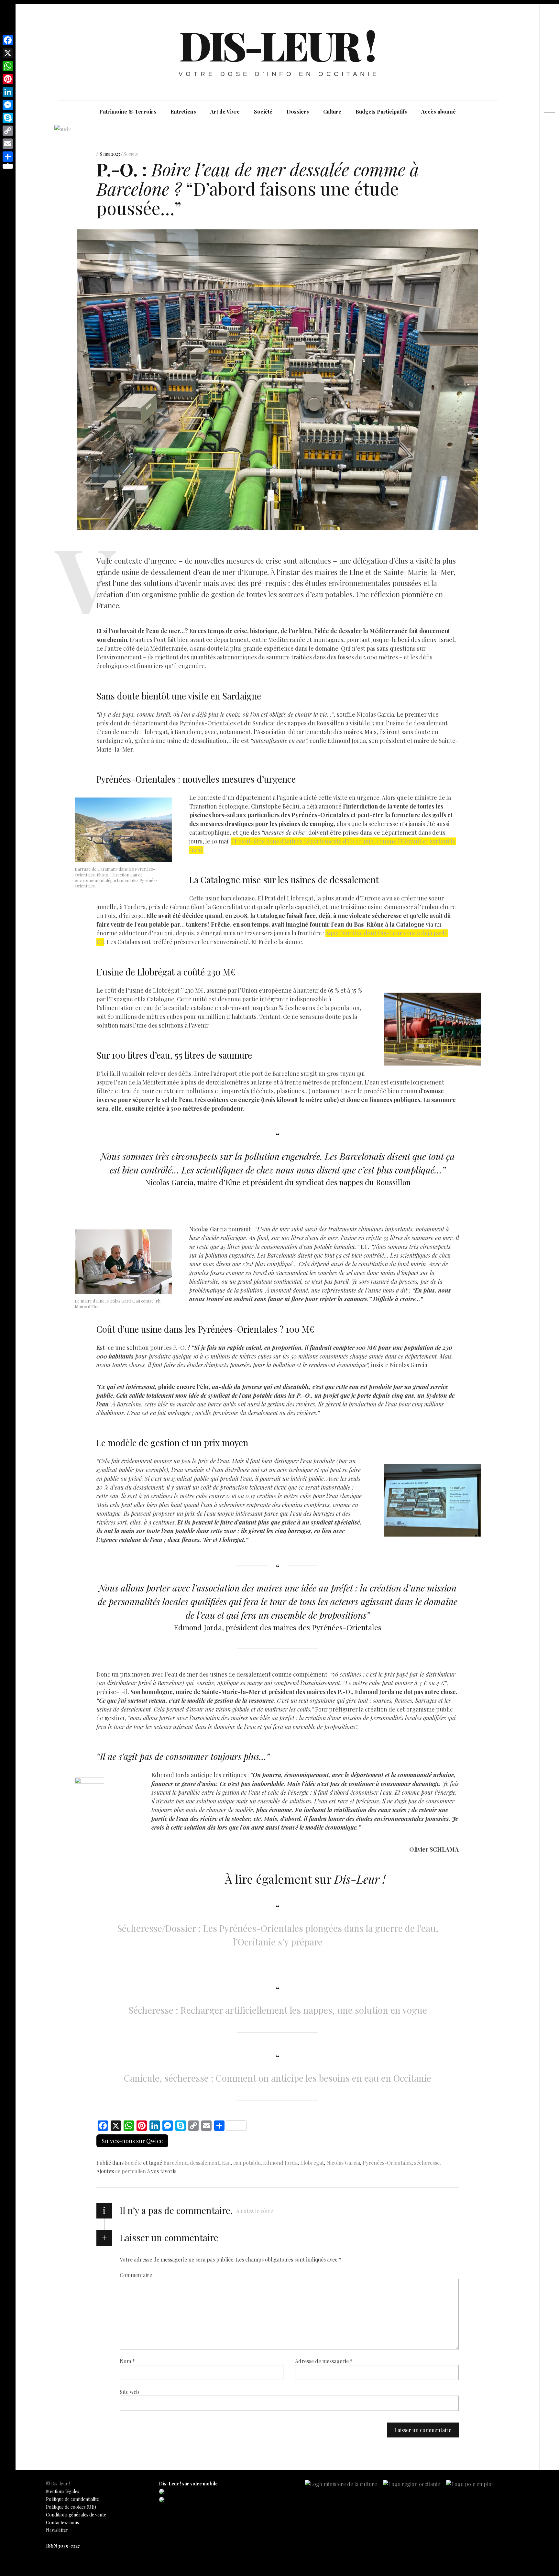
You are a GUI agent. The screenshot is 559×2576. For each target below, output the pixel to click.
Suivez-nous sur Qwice (132, 2141)
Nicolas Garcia (343, 2163)
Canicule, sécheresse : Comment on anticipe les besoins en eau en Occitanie (278, 2078)
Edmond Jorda (280, 2163)
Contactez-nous (62, 2522)
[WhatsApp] (8, 66)
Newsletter (57, 2530)
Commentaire (136, 2275)
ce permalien (131, 2171)
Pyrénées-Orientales (387, 2163)
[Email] (8, 144)
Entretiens (183, 111)
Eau (226, 2163)
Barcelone (175, 2163)
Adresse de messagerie (324, 2361)
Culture (332, 111)
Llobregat (312, 2163)
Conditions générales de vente (76, 2515)
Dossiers (298, 111)
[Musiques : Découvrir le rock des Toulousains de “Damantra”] (549, 149)
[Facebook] (8, 40)
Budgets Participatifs (381, 111)
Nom (127, 2361)
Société (263, 111)
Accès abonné (438, 111)
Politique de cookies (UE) (71, 2507)
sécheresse (427, 2163)
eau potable (247, 2163)
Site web (129, 2391)
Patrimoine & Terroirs (128, 111)
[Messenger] (8, 105)
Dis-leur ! (277, 45)
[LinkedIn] (8, 92)
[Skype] (8, 118)
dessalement (205, 2163)
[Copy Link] (8, 131)
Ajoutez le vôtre (255, 2211)
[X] (8, 53)
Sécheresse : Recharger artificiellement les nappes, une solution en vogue (278, 2010)
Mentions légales (63, 2491)
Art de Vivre (225, 111)
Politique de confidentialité (72, 2499)
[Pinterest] (8, 79)
